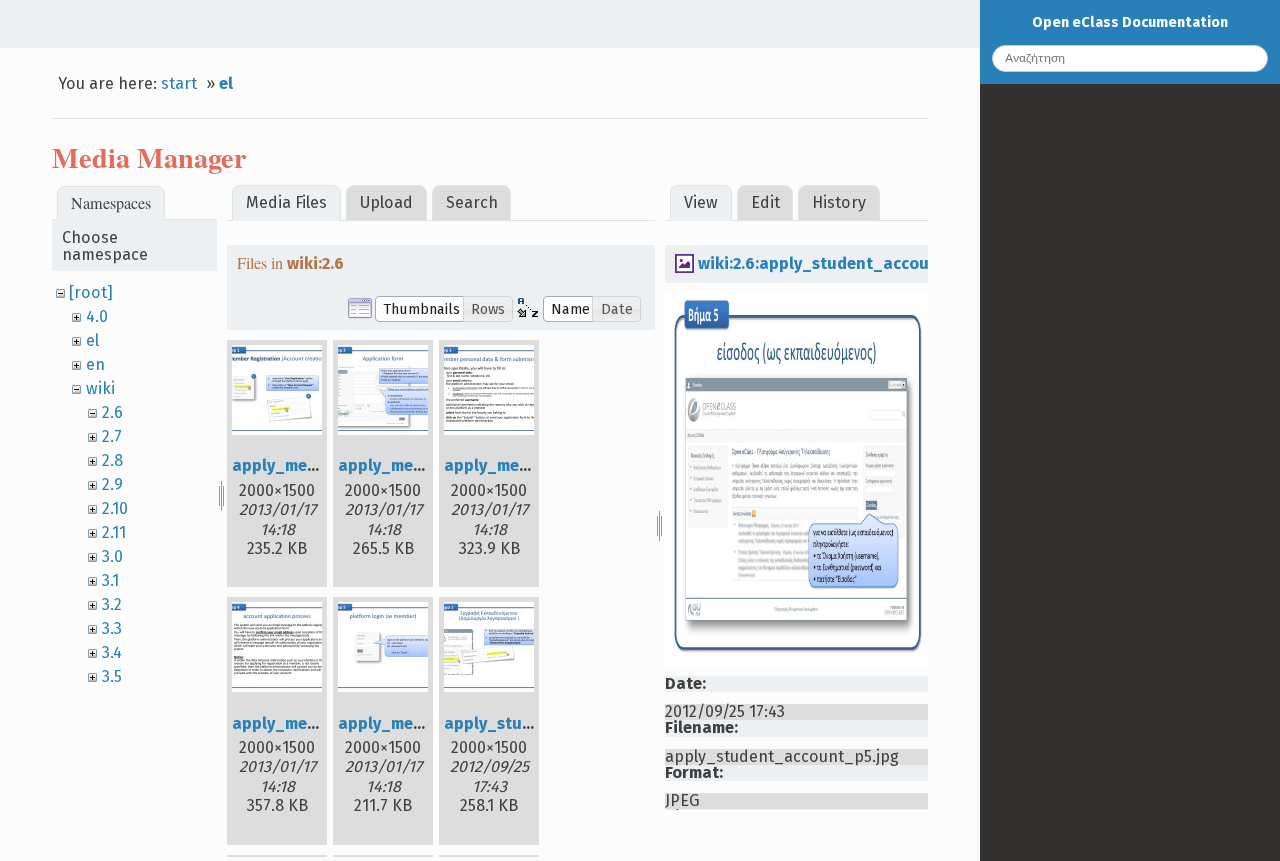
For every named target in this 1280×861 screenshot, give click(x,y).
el (226, 83)
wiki (100, 388)
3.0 (112, 556)
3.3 (112, 628)
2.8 (112, 460)
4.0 (97, 316)
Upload (386, 202)
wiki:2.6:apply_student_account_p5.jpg (850, 263)
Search (472, 202)
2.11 (114, 532)
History (839, 202)
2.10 (115, 508)
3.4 (112, 652)
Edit (765, 202)
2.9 (112, 484)
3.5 (112, 676)
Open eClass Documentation (1130, 22)
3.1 (110, 580)
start (179, 83)
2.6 (112, 412)
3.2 (112, 604)
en (95, 364)
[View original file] (796, 662)
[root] (91, 292)
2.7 (112, 436)
